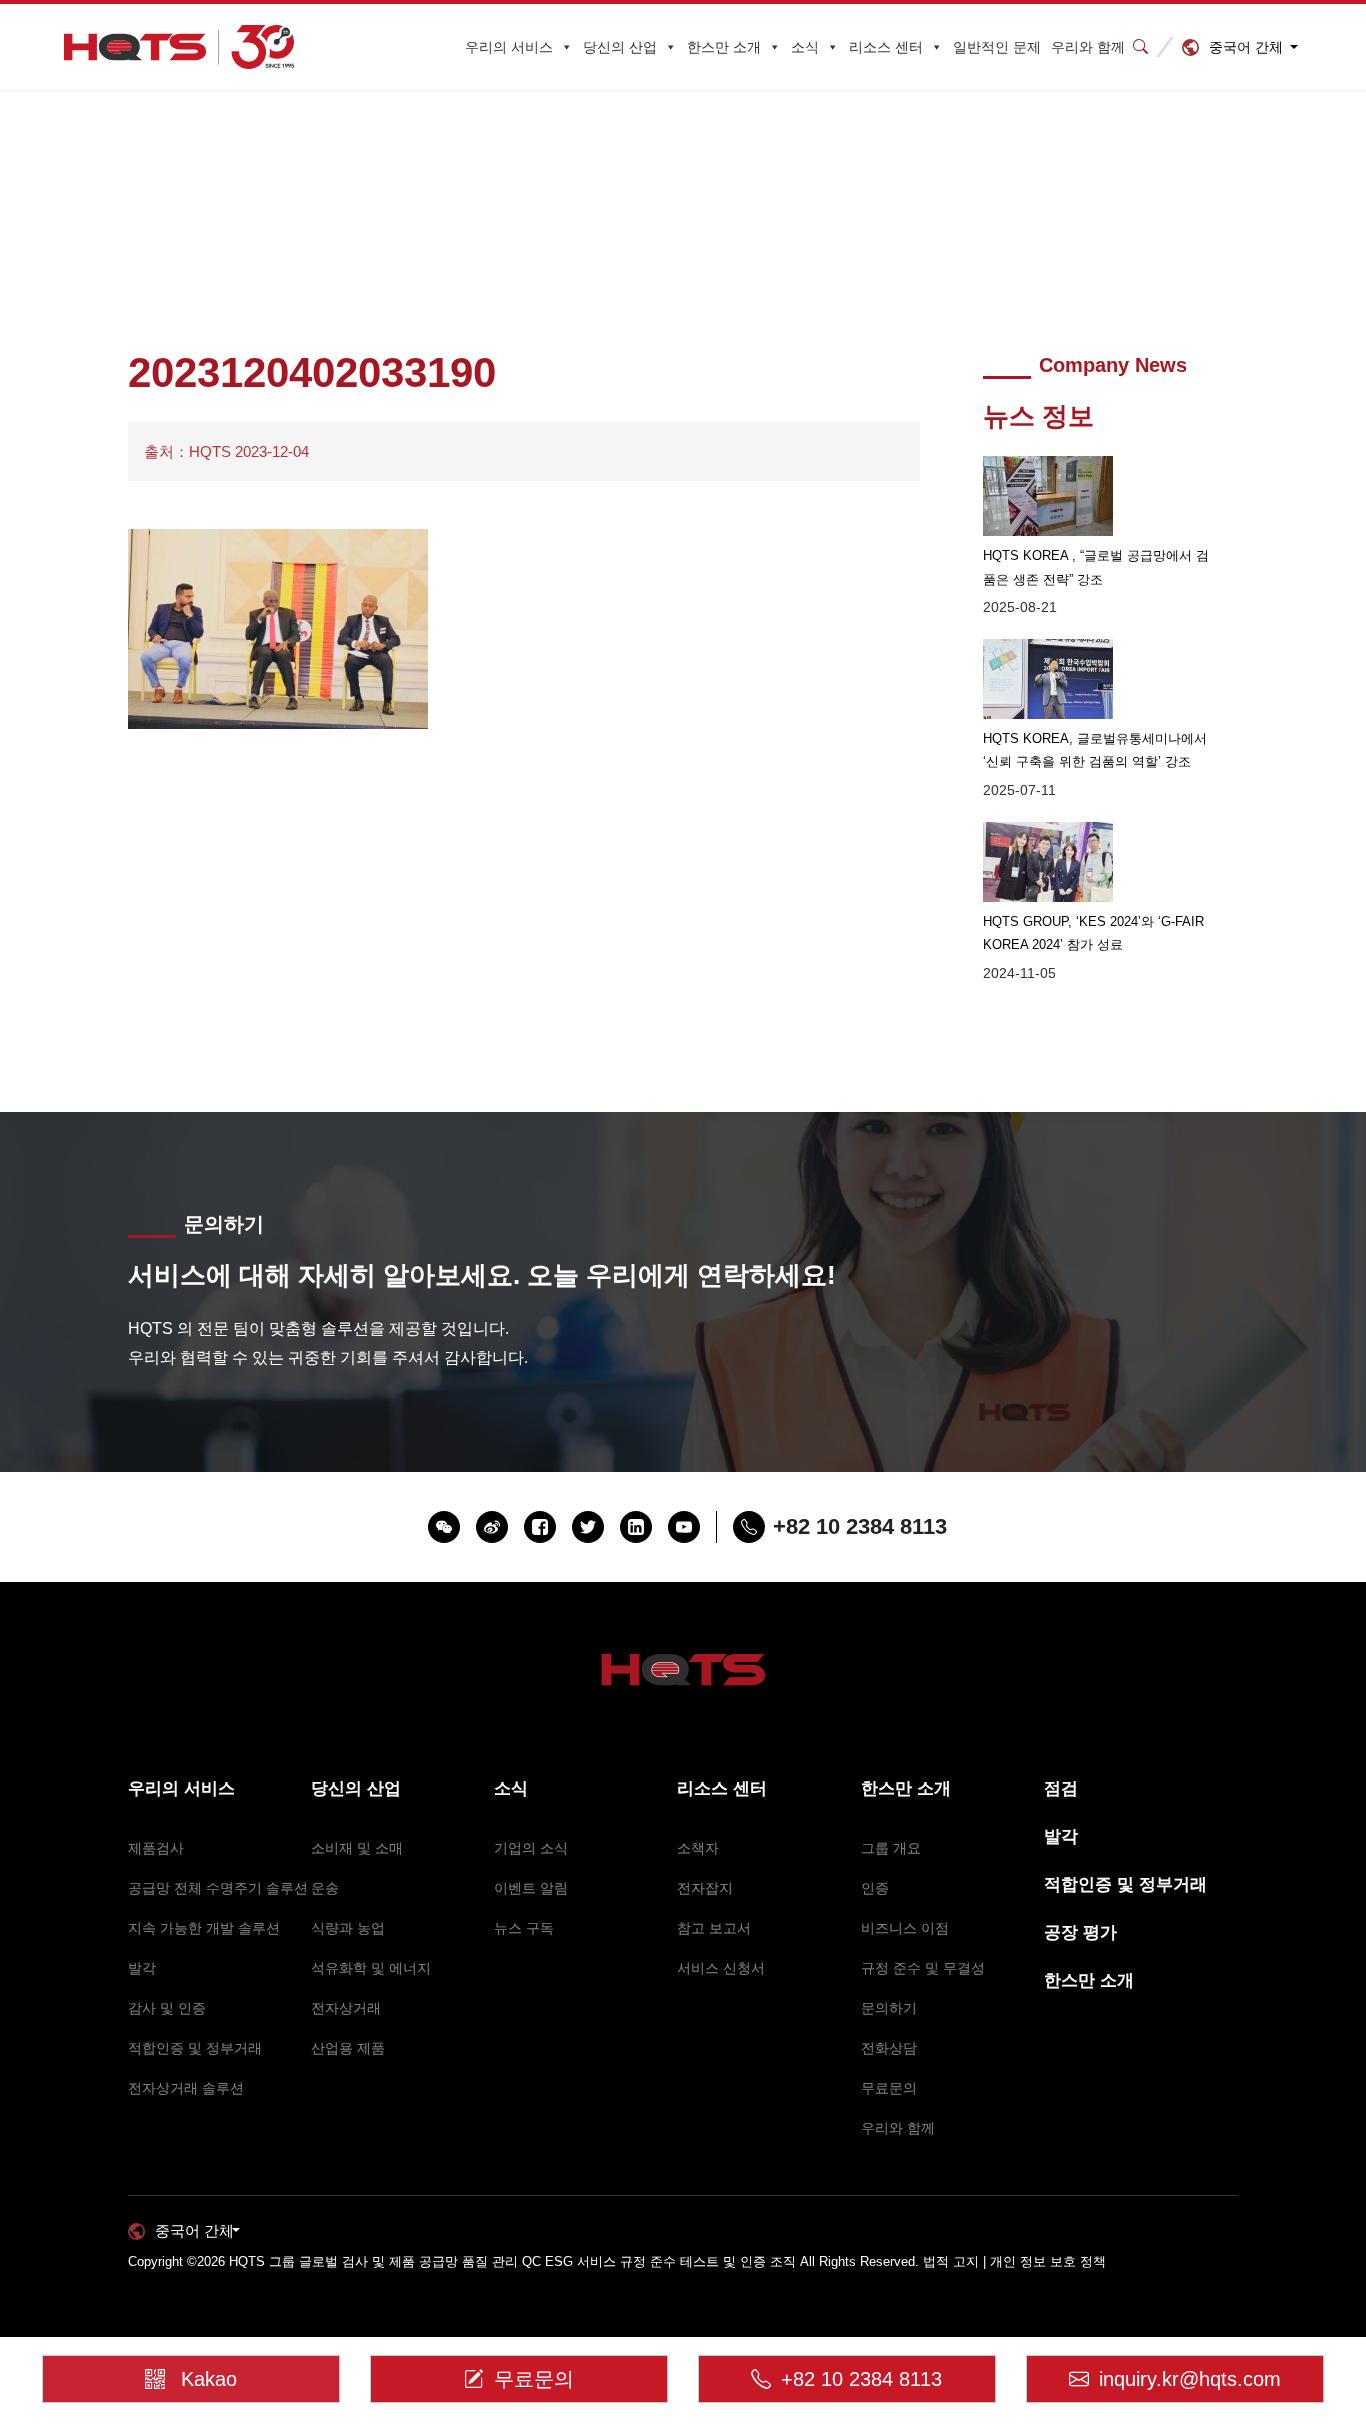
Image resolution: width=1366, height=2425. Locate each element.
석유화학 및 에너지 (371, 1968)
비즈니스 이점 (905, 1928)
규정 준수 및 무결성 (923, 1968)
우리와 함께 (1088, 47)
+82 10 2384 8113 (861, 2379)
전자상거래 (346, 2008)
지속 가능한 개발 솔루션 (204, 1928)
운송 (325, 1888)
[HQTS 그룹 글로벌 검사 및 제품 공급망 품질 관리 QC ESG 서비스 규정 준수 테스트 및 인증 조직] (179, 47)
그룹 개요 (891, 1848)
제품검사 (156, 1848)
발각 (142, 1968)
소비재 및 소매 (357, 1848)
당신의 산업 (620, 47)
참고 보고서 (714, 1928)
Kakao (209, 2379)
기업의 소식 (531, 1848)
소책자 (698, 1848)
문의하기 (889, 2008)
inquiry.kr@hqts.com (1190, 2379)
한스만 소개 (724, 47)
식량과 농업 (348, 1928)
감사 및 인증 (167, 2008)
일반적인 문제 (997, 47)
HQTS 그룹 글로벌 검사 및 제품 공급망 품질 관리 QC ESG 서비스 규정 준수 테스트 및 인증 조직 (512, 2261)
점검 (1061, 1788)
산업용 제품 (348, 2048)
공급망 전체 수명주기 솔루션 (218, 1888)
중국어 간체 (1246, 47)
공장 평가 (1080, 1932)
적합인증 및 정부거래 (195, 2048)
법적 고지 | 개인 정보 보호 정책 (1014, 2261)
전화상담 (889, 2048)
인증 (875, 1888)
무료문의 (889, 2088)
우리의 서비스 (509, 47)
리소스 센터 (886, 47)
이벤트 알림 (531, 1888)
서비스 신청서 (721, 1968)
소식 (805, 47)
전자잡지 (705, 1888)
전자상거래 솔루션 (186, 2088)
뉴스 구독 (524, 1928)
